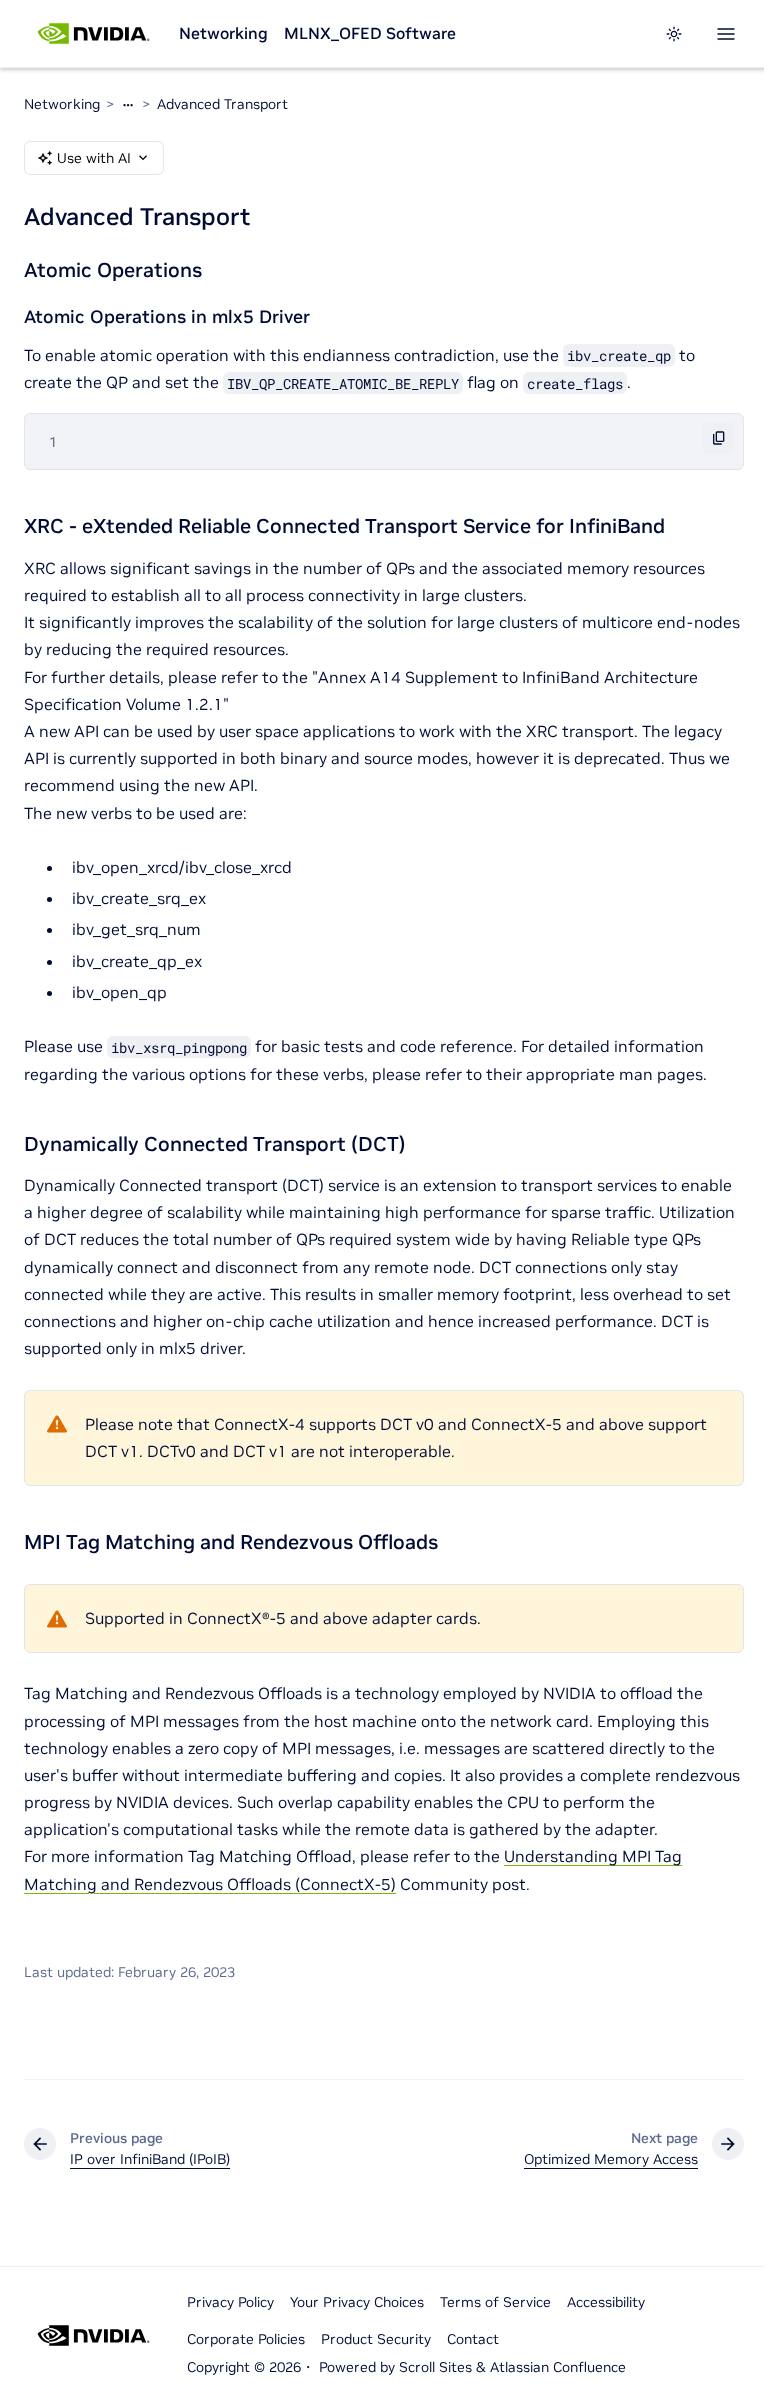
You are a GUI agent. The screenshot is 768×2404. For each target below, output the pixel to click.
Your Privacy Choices (357, 2302)
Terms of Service (495, 2302)
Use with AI (94, 158)
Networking (223, 33)
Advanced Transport (222, 104)
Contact (473, 2339)
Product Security (376, 2339)
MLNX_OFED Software (370, 33)
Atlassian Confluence (558, 2367)
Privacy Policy (230, 2302)
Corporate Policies (246, 2339)
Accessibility (606, 2302)
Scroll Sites (435, 2367)
